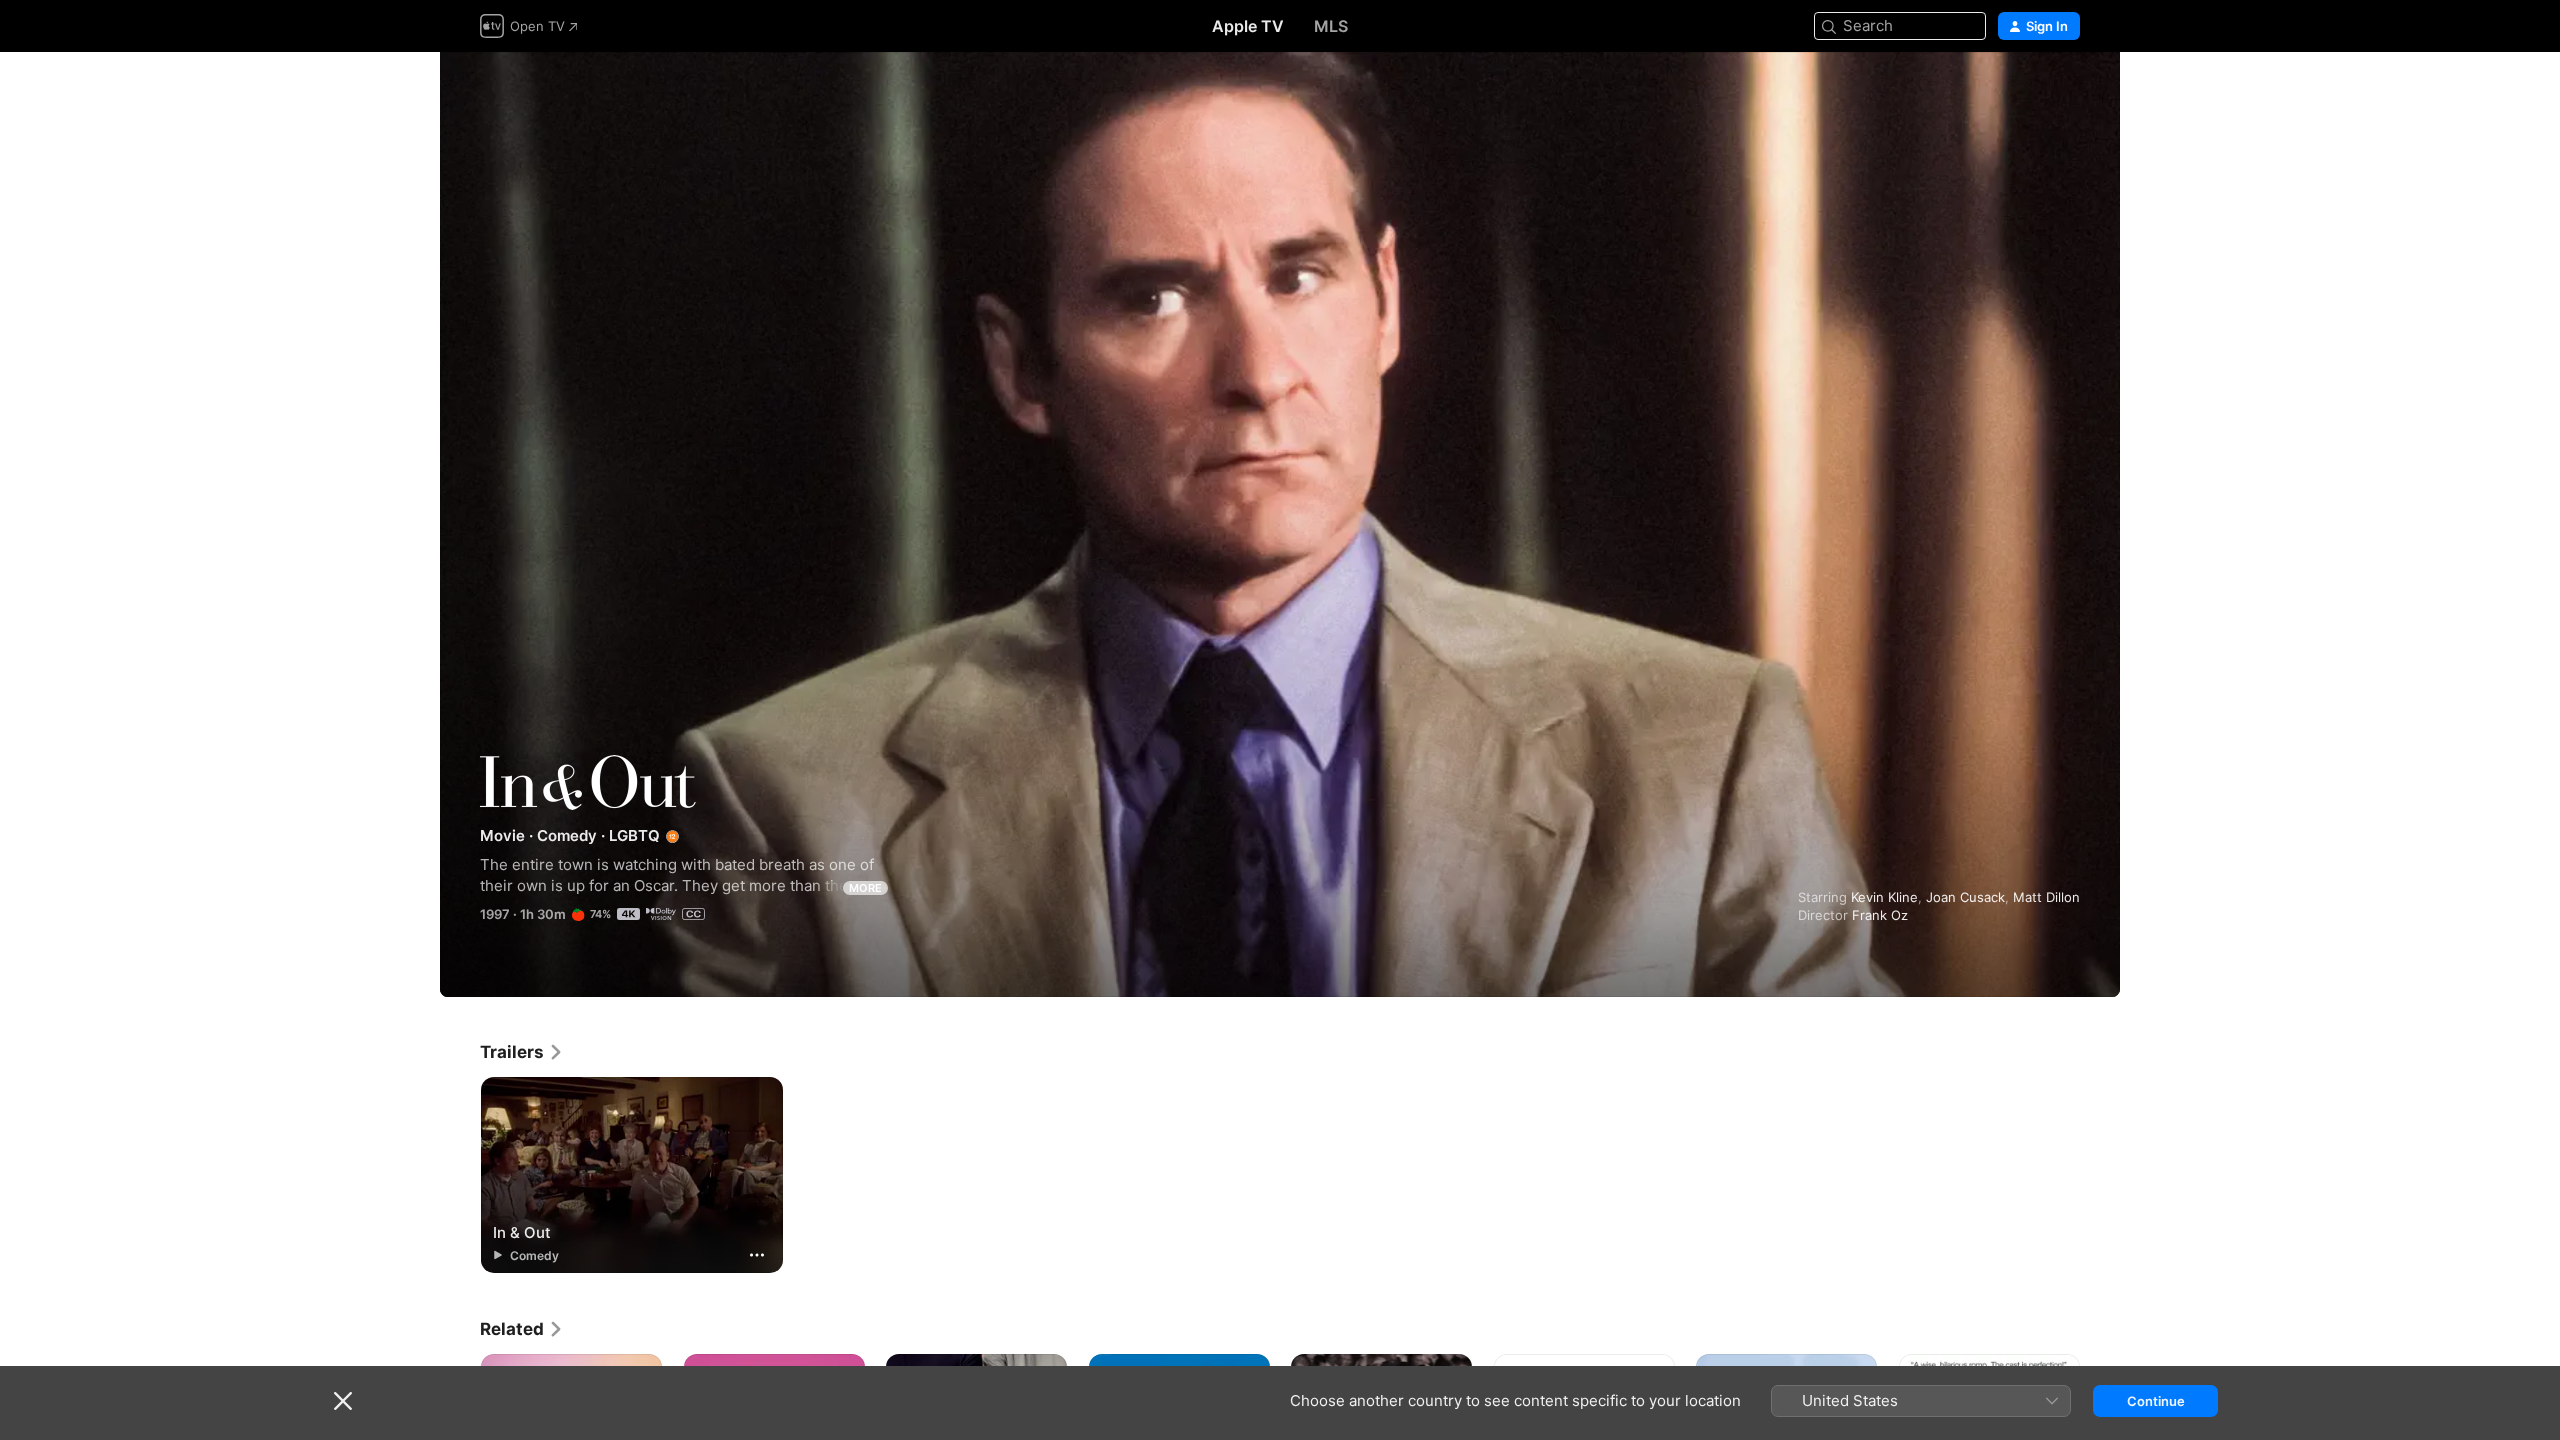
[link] (522, 1052)
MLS (1331, 26)
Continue (2156, 1401)
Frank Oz (1880, 915)
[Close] (343, 1401)
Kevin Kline (1884, 897)
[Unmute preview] (2066, 91)
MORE (865, 888)
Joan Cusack (1965, 897)
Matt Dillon (2046, 897)
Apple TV (1248, 26)
